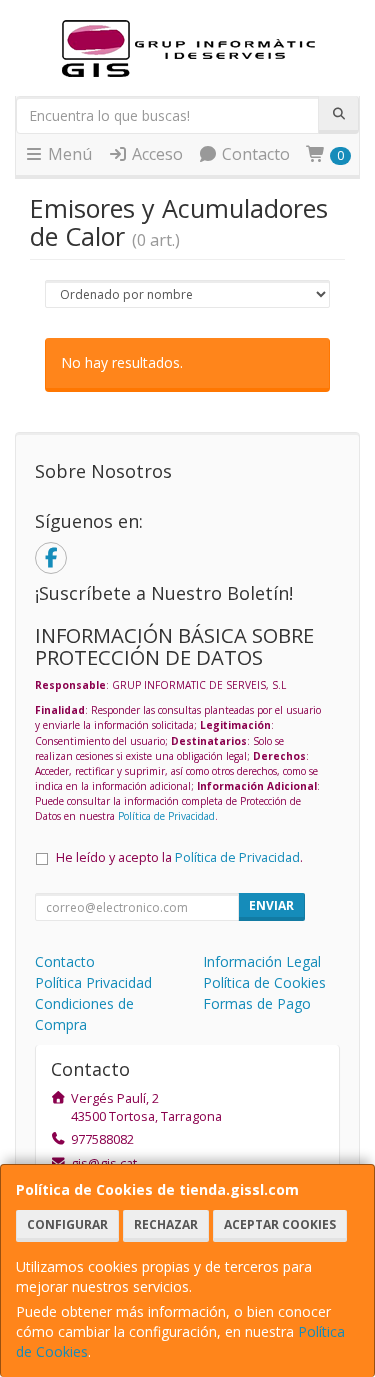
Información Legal (262, 961)
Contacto (254, 154)
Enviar (271, 905)
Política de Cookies (264, 982)
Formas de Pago (257, 1003)
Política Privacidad (93, 982)
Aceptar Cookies (280, 1224)
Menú (68, 154)
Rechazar (166, 1224)
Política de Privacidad (166, 816)
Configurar (67, 1224)
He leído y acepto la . (179, 857)
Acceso (155, 154)
